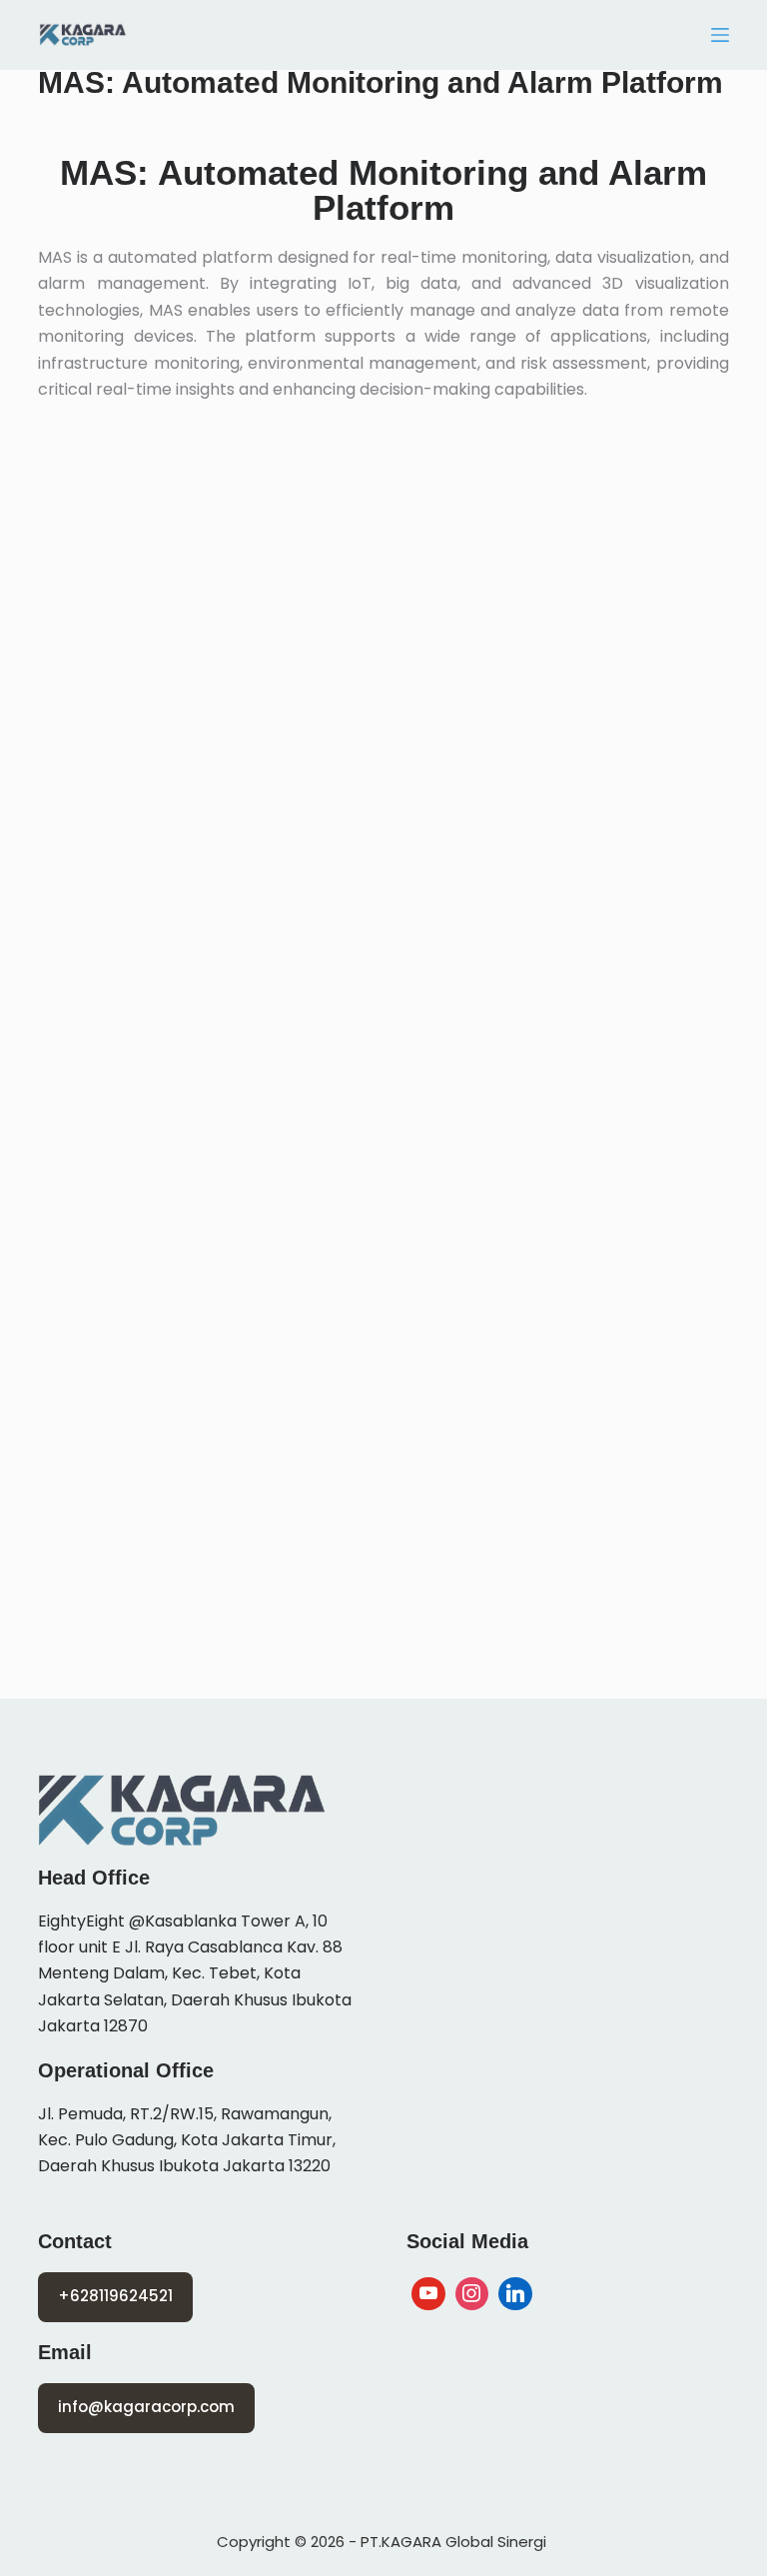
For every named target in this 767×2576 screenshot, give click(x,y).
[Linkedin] (515, 2294)
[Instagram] (472, 2294)
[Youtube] (428, 2294)
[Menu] (720, 35)
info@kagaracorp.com (146, 2407)
